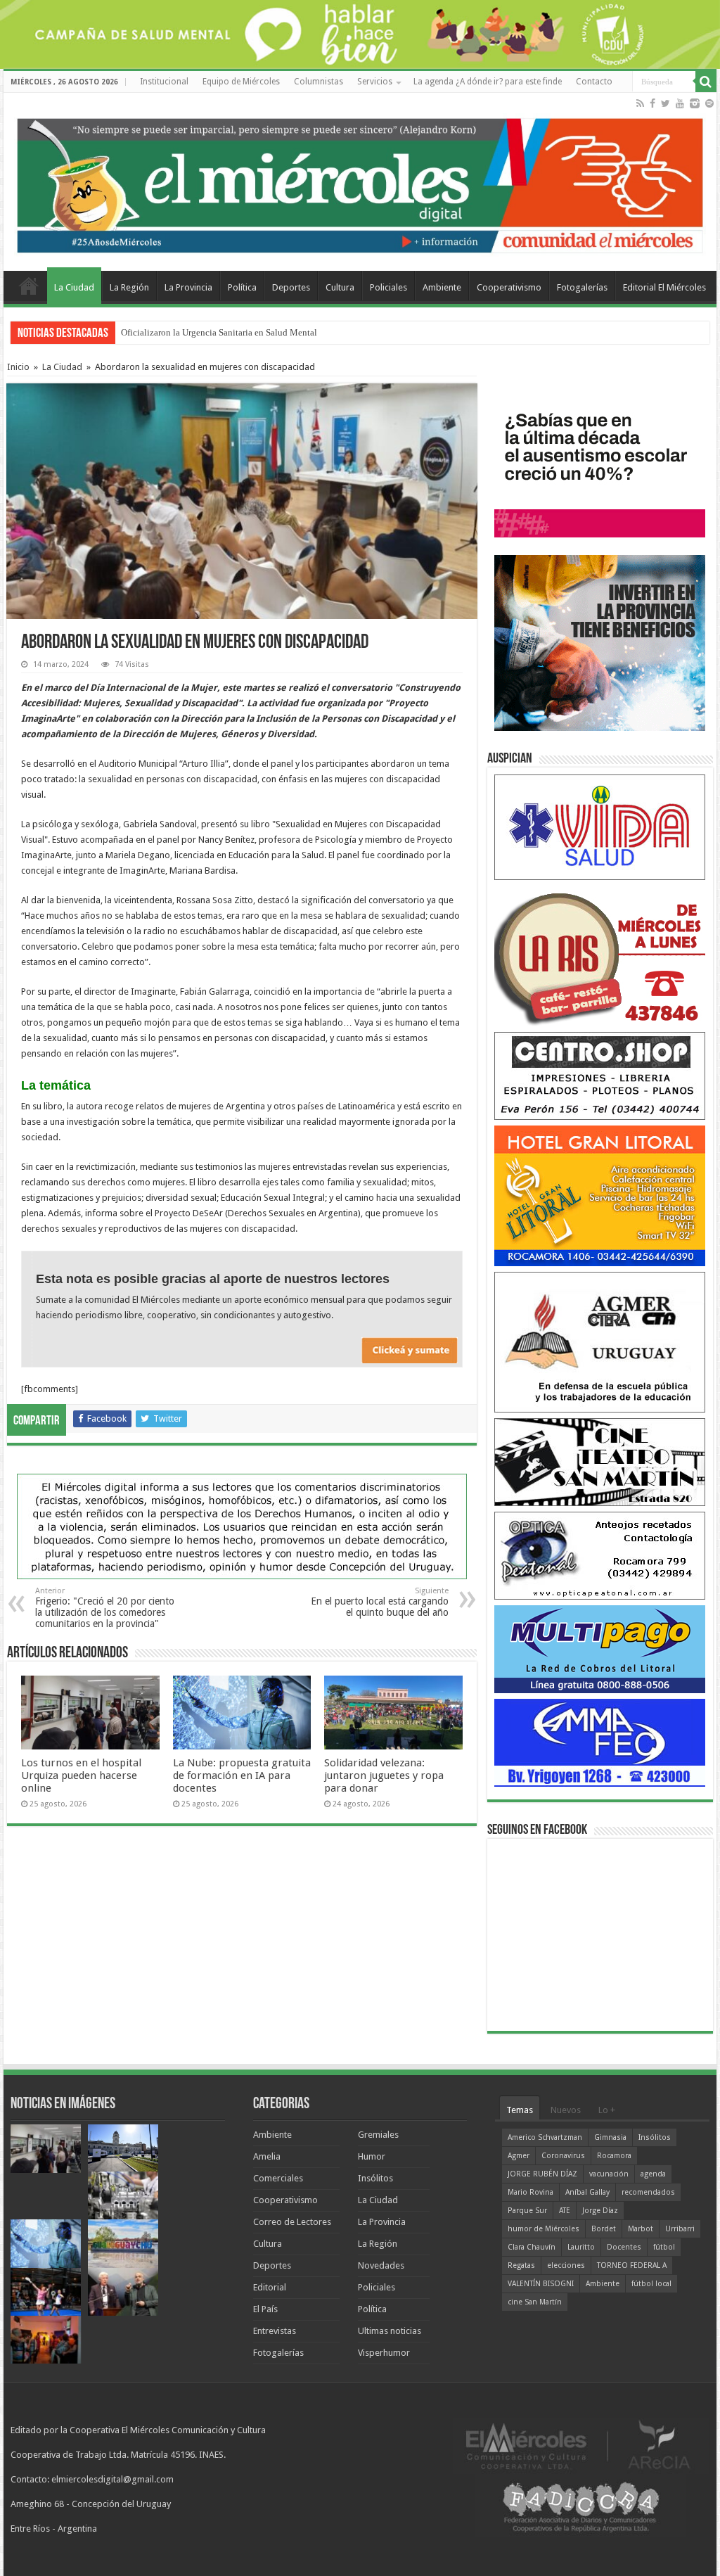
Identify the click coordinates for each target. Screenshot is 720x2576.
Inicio (18, 367)
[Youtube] (680, 103)
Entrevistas (275, 2331)
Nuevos (566, 2110)
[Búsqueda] (706, 82)
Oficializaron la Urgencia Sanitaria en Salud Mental (219, 332)
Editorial (270, 2287)
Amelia (267, 2156)
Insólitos (375, 2178)
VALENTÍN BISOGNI (541, 2284)
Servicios (375, 82)
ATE (565, 2211)
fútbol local (651, 2284)
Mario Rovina (531, 2192)
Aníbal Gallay (587, 2192)
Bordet (604, 2229)
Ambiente (442, 287)
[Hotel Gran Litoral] (600, 1195)
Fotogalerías (582, 287)
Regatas (521, 2265)
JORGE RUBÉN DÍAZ (542, 2174)
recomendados (648, 2192)
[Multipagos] (600, 1649)
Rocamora (614, 2156)
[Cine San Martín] (600, 1461)
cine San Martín (535, 2302)
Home (29, 286)
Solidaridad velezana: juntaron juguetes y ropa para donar (384, 1775)
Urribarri (680, 2229)
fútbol (664, 2247)
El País (265, 2309)
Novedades (381, 2265)
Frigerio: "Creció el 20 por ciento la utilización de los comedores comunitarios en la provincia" (105, 1608)
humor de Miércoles (544, 2229)
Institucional (164, 82)
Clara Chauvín (532, 2247)
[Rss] (640, 103)
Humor (372, 2156)
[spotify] (709, 103)
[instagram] (695, 103)
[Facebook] (652, 103)
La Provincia (188, 287)
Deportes (291, 287)
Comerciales (278, 2178)
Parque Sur (527, 2211)
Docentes (624, 2247)
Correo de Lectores (292, 2222)
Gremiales (378, 2135)
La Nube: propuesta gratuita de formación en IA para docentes (242, 1775)
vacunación (609, 2174)
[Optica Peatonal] (600, 1555)
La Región (129, 287)
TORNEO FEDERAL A (632, 2265)
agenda (653, 2174)
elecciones (566, 2265)
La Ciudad (74, 287)
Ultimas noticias (390, 2331)
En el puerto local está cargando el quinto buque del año (380, 1602)
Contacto (594, 82)
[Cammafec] (600, 1742)
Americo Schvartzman (545, 2137)
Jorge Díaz (600, 2211)
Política (242, 287)
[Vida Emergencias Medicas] (600, 827)
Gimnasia (610, 2137)
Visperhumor (384, 2353)
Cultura (340, 287)
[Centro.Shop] (600, 1075)
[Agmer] (600, 1342)
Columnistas (319, 82)
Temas (520, 2110)
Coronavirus (563, 2156)
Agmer (519, 2156)
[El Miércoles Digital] (360, 182)
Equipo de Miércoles (241, 82)
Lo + (607, 2110)
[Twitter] (666, 103)
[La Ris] (600, 956)
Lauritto (581, 2247)
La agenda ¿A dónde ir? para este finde (488, 82)
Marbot (641, 2229)
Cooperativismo (509, 287)
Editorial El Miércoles (664, 287)
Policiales (388, 287)
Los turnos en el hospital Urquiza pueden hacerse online (81, 1775)
